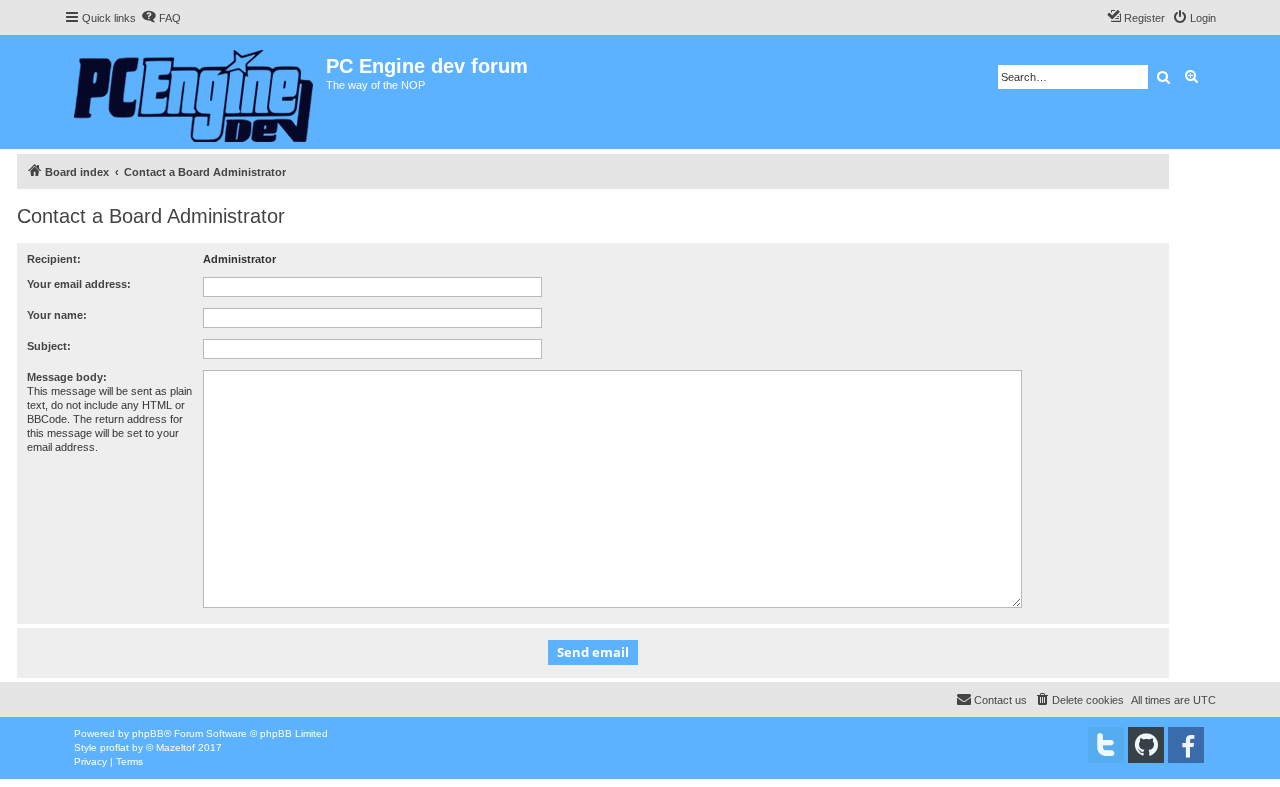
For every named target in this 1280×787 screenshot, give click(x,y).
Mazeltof (175, 747)
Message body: (67, 377)
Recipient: (54, 259)
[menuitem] (161, 18)
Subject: (49, 346)
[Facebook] (1186, 745)
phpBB (148, 733)
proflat (114, 747)
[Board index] (195, 92)
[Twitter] (1106, 745)
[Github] (1146, 745)
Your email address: (79, 284)
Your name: (57, 315)
